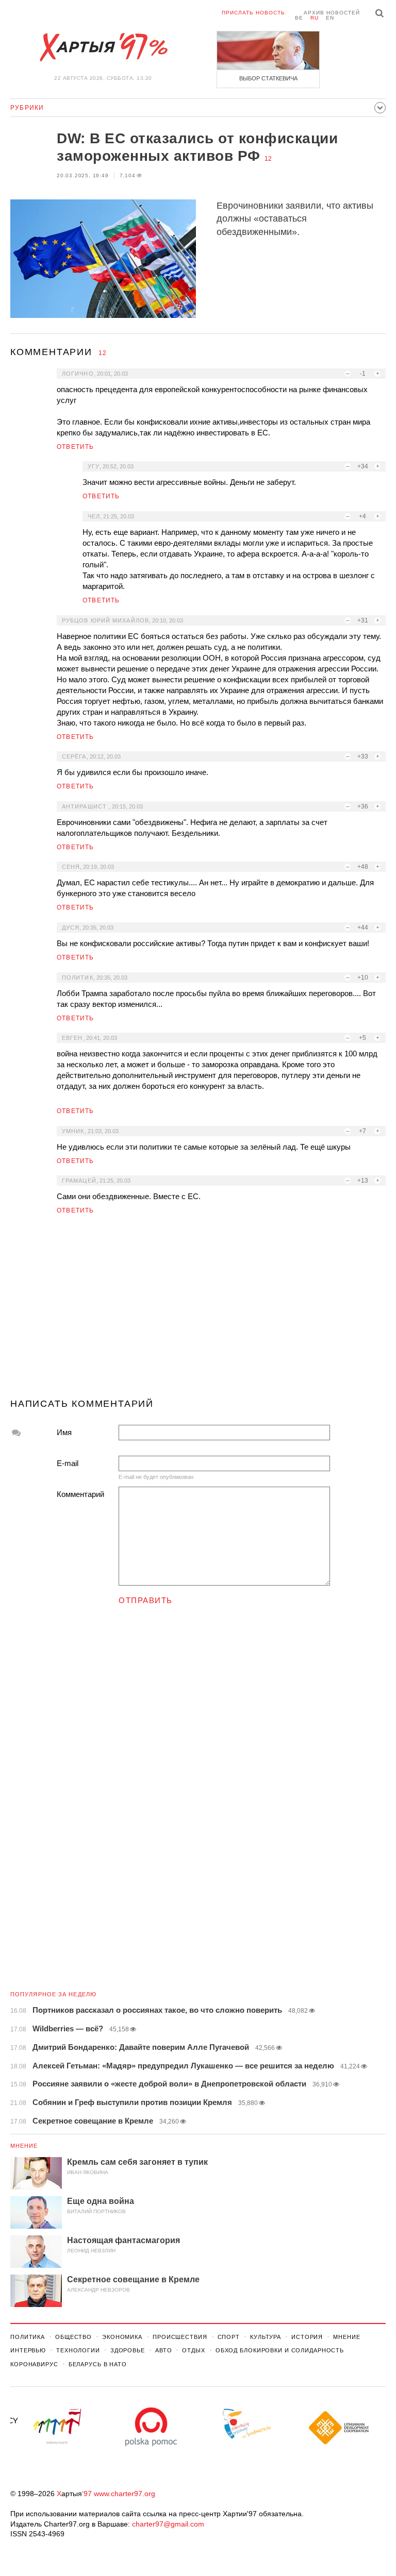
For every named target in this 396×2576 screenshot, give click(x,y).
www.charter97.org (125, 2494)
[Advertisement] (198, 1311)
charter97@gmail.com (168, 2524)
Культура (266, 2337)
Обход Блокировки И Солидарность (280, 2350)
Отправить (146, 1600)
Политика (28, 2337)
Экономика (122, 2337)
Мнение (24, 2146)
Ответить (76, 447)
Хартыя (103, 47)
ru (315, 18)
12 (268, 159)
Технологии (78, 2350)
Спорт (229, 2337)
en (330, 18)
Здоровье (128, 2350)
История (307, 2337)
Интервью (28, 2350)
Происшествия (180, 2337)
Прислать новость (253, 13)
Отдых (193, 2350)
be (299, 18)
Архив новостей (332, 13)
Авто (164, 2350)
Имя (64, 1432)
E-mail (68, 1463)
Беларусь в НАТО (98, 2364)
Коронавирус (34, 2364)
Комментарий (80, 1494)
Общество (73, 2337)
